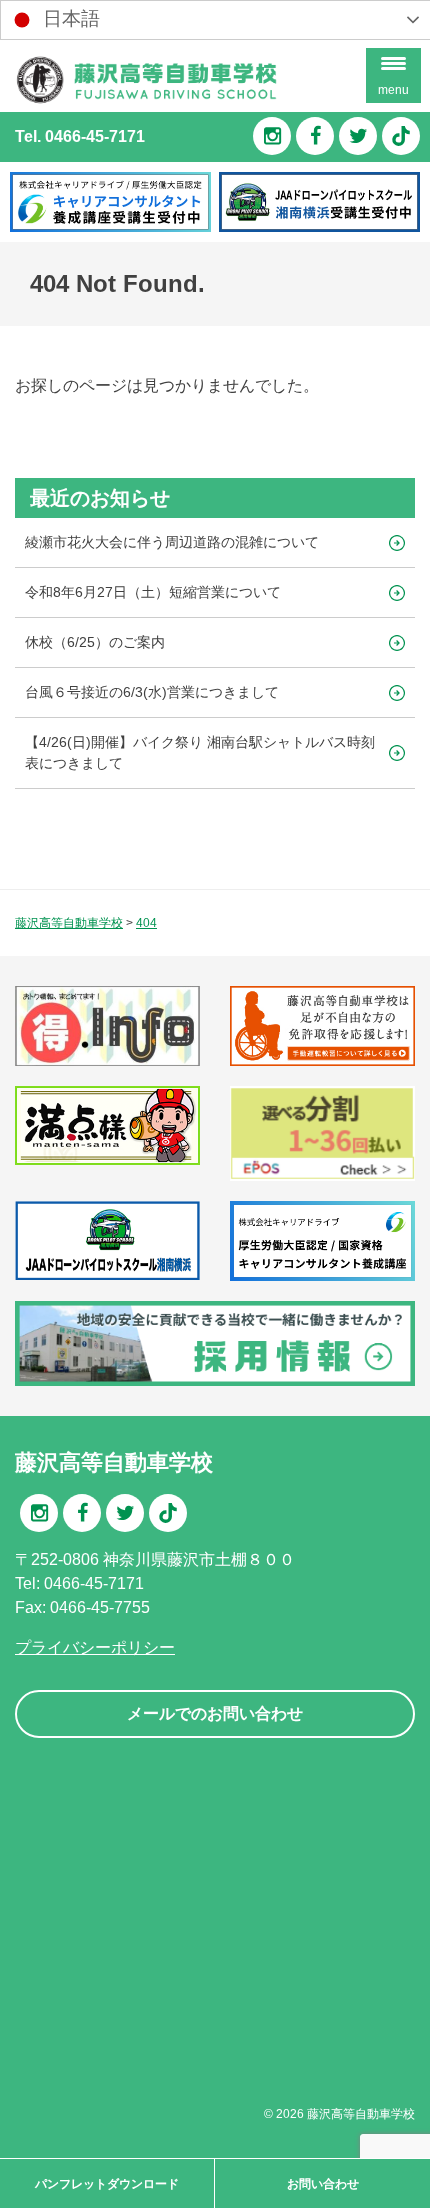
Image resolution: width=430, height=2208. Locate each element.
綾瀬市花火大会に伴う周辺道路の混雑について (172, 542)
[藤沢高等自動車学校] (146, 99)
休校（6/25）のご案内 (95, 642)
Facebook (315, 136)
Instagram (272, 136)
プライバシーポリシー (95, 1647)
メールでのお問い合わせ (215, 1713)
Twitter (358, 136)
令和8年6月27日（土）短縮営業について (153, 592)
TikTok (401, 136)
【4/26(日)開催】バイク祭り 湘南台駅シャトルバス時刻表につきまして (200, 752)
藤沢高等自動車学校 (361, 2114)
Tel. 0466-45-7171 (80, 136)
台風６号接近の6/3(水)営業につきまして (152, 692)
